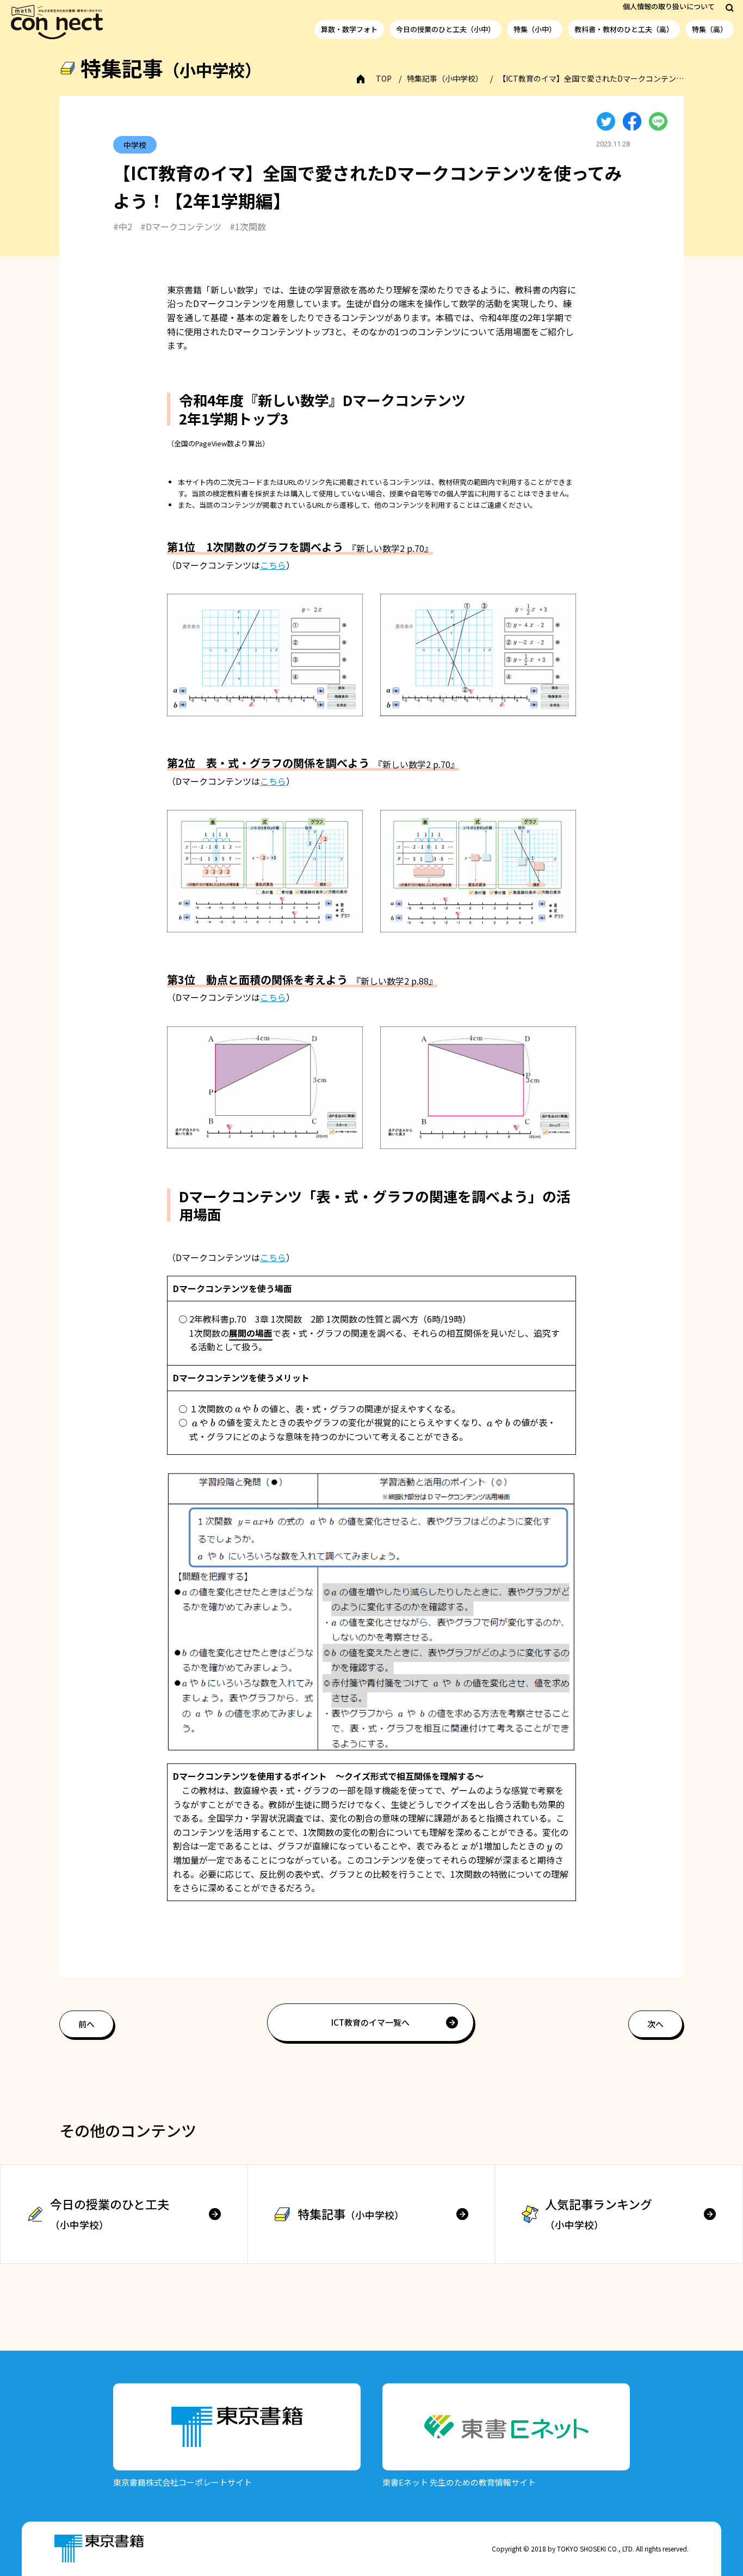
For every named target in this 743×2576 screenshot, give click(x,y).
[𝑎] (238, 1409)
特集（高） (710, 29)
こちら (273, 565)
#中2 (123, 226)
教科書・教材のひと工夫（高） (624, 29)
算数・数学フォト (349, 29)
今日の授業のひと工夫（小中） (445, 29)
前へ (86, 2024)
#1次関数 (248, 226)
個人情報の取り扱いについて (669, 6)
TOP (384, 78)
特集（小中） (535, 29)
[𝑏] (256, 1409)
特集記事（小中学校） (445, 78)
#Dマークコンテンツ (181, 226)
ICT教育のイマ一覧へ (370, 2022)
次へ (655, 2024)
